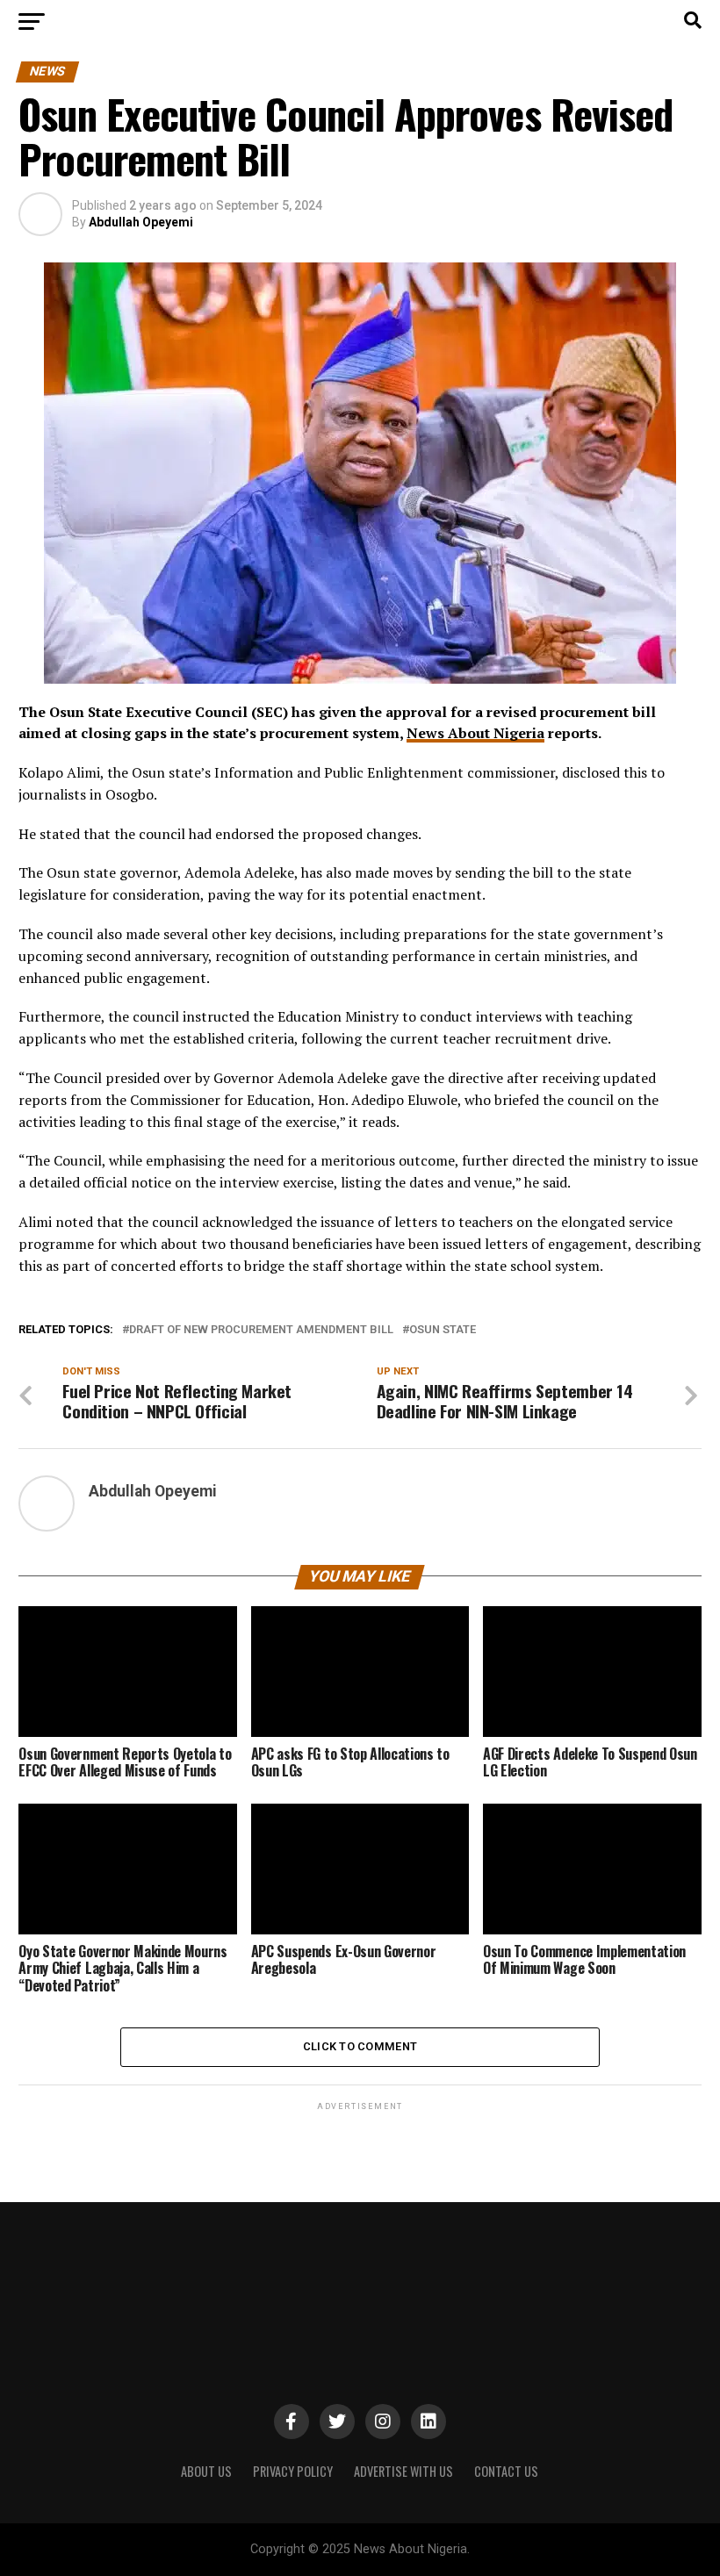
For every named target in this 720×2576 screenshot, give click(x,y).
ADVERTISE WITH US (403, 2471)
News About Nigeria (475, 733)
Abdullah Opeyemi (141, 222)
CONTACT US (506, 2471)
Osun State (443, 1330)
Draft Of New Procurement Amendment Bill (261, 1330)
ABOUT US (206, 2471)
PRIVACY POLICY (293, 2471)
